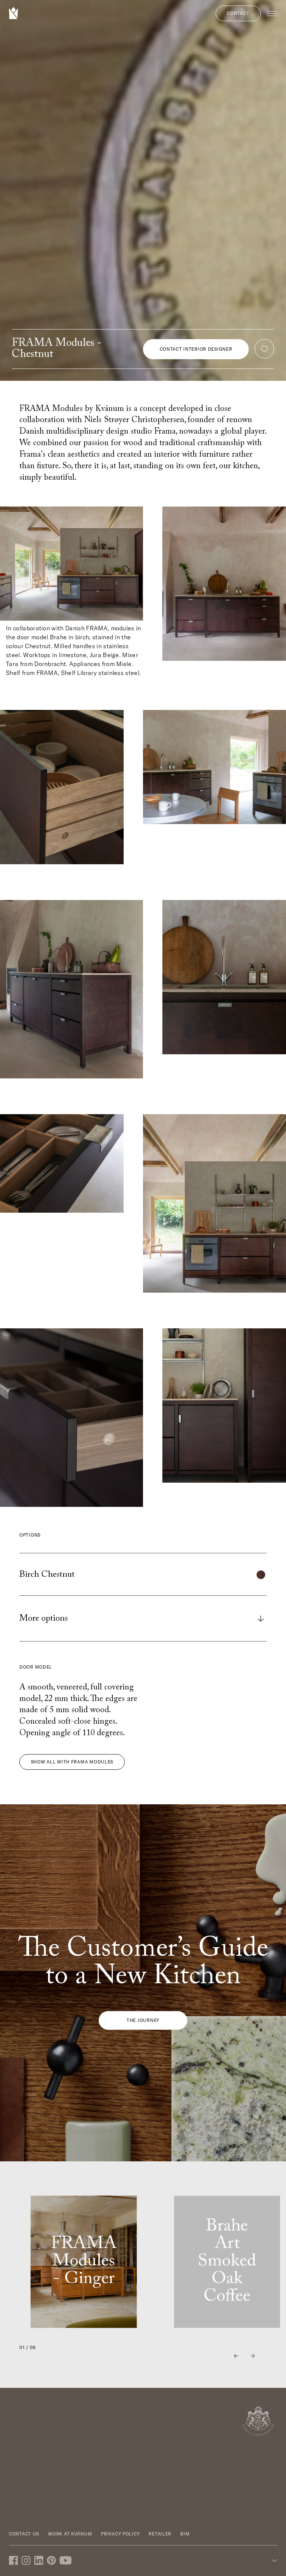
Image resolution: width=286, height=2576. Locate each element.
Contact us (24, 2534)
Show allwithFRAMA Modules (72, 1762)
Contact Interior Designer (196, 349)
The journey (143, 2020)
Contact (238, 13)
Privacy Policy (120, 2534)
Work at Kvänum (70, 2534)
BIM (185, 2534)
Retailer (160, 2534)
